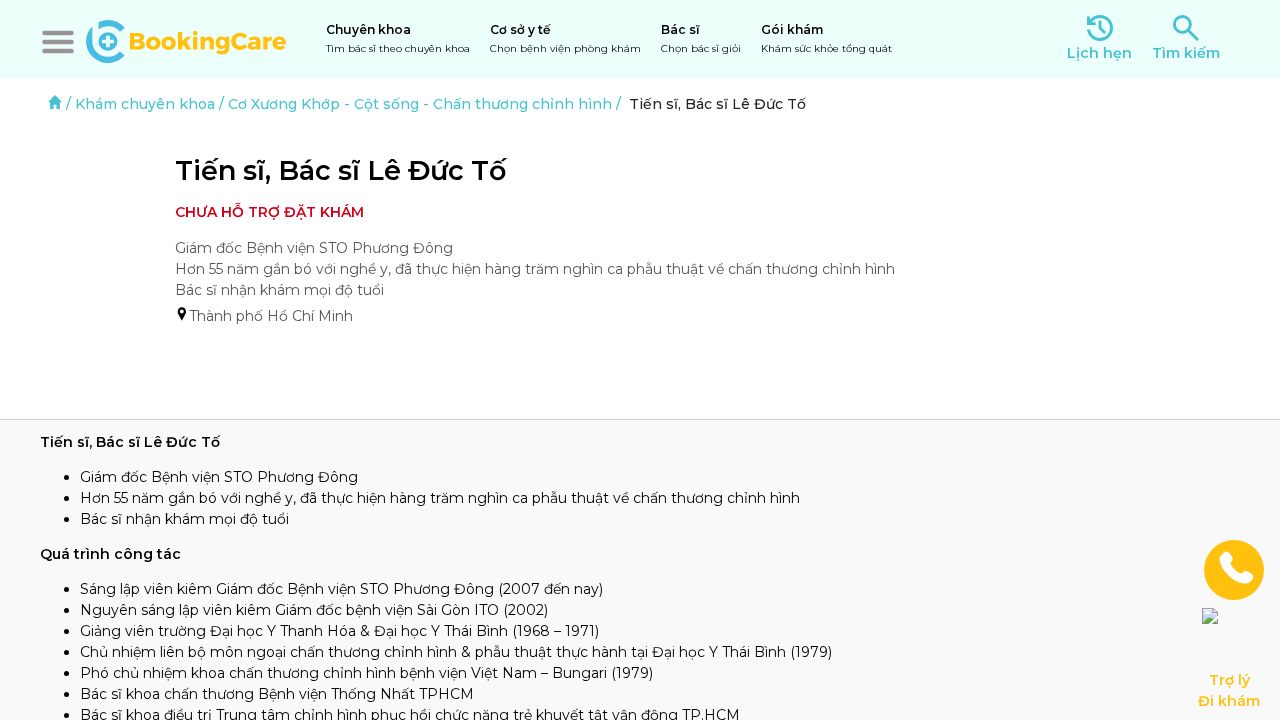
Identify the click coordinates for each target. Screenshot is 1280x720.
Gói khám (826, 38)
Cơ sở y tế (565, 38)
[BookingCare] (186, 39)
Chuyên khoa (398, 38)
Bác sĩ (701, 38)
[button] (58, 42)
